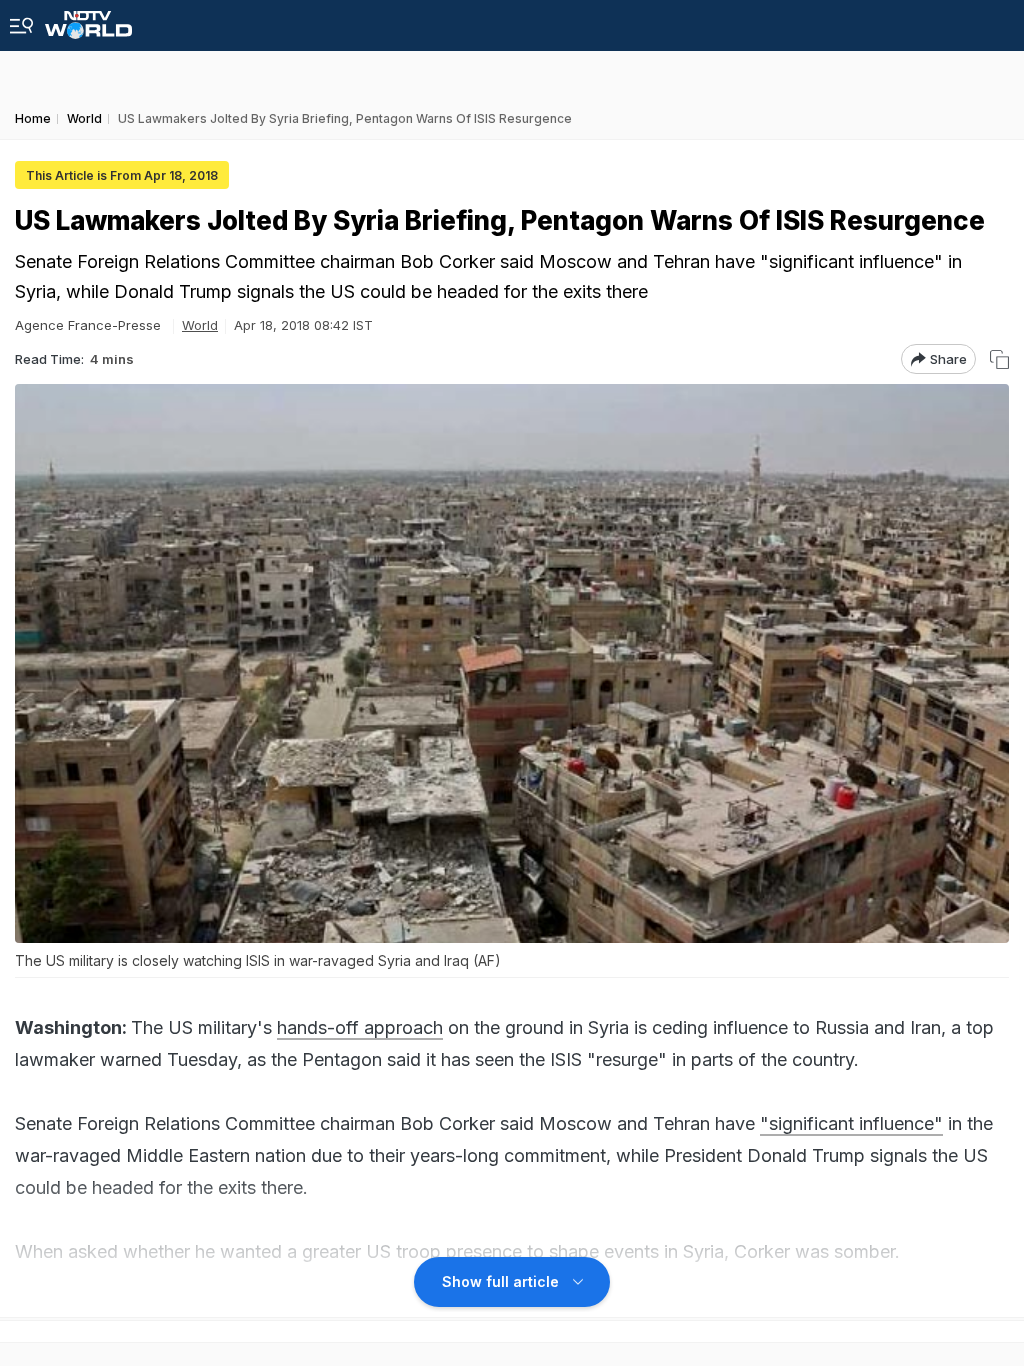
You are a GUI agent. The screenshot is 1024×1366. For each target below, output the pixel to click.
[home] (88, 19)
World (200, 325)
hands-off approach (360, 1027)
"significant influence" (851, 1123)
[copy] (999, 359)
